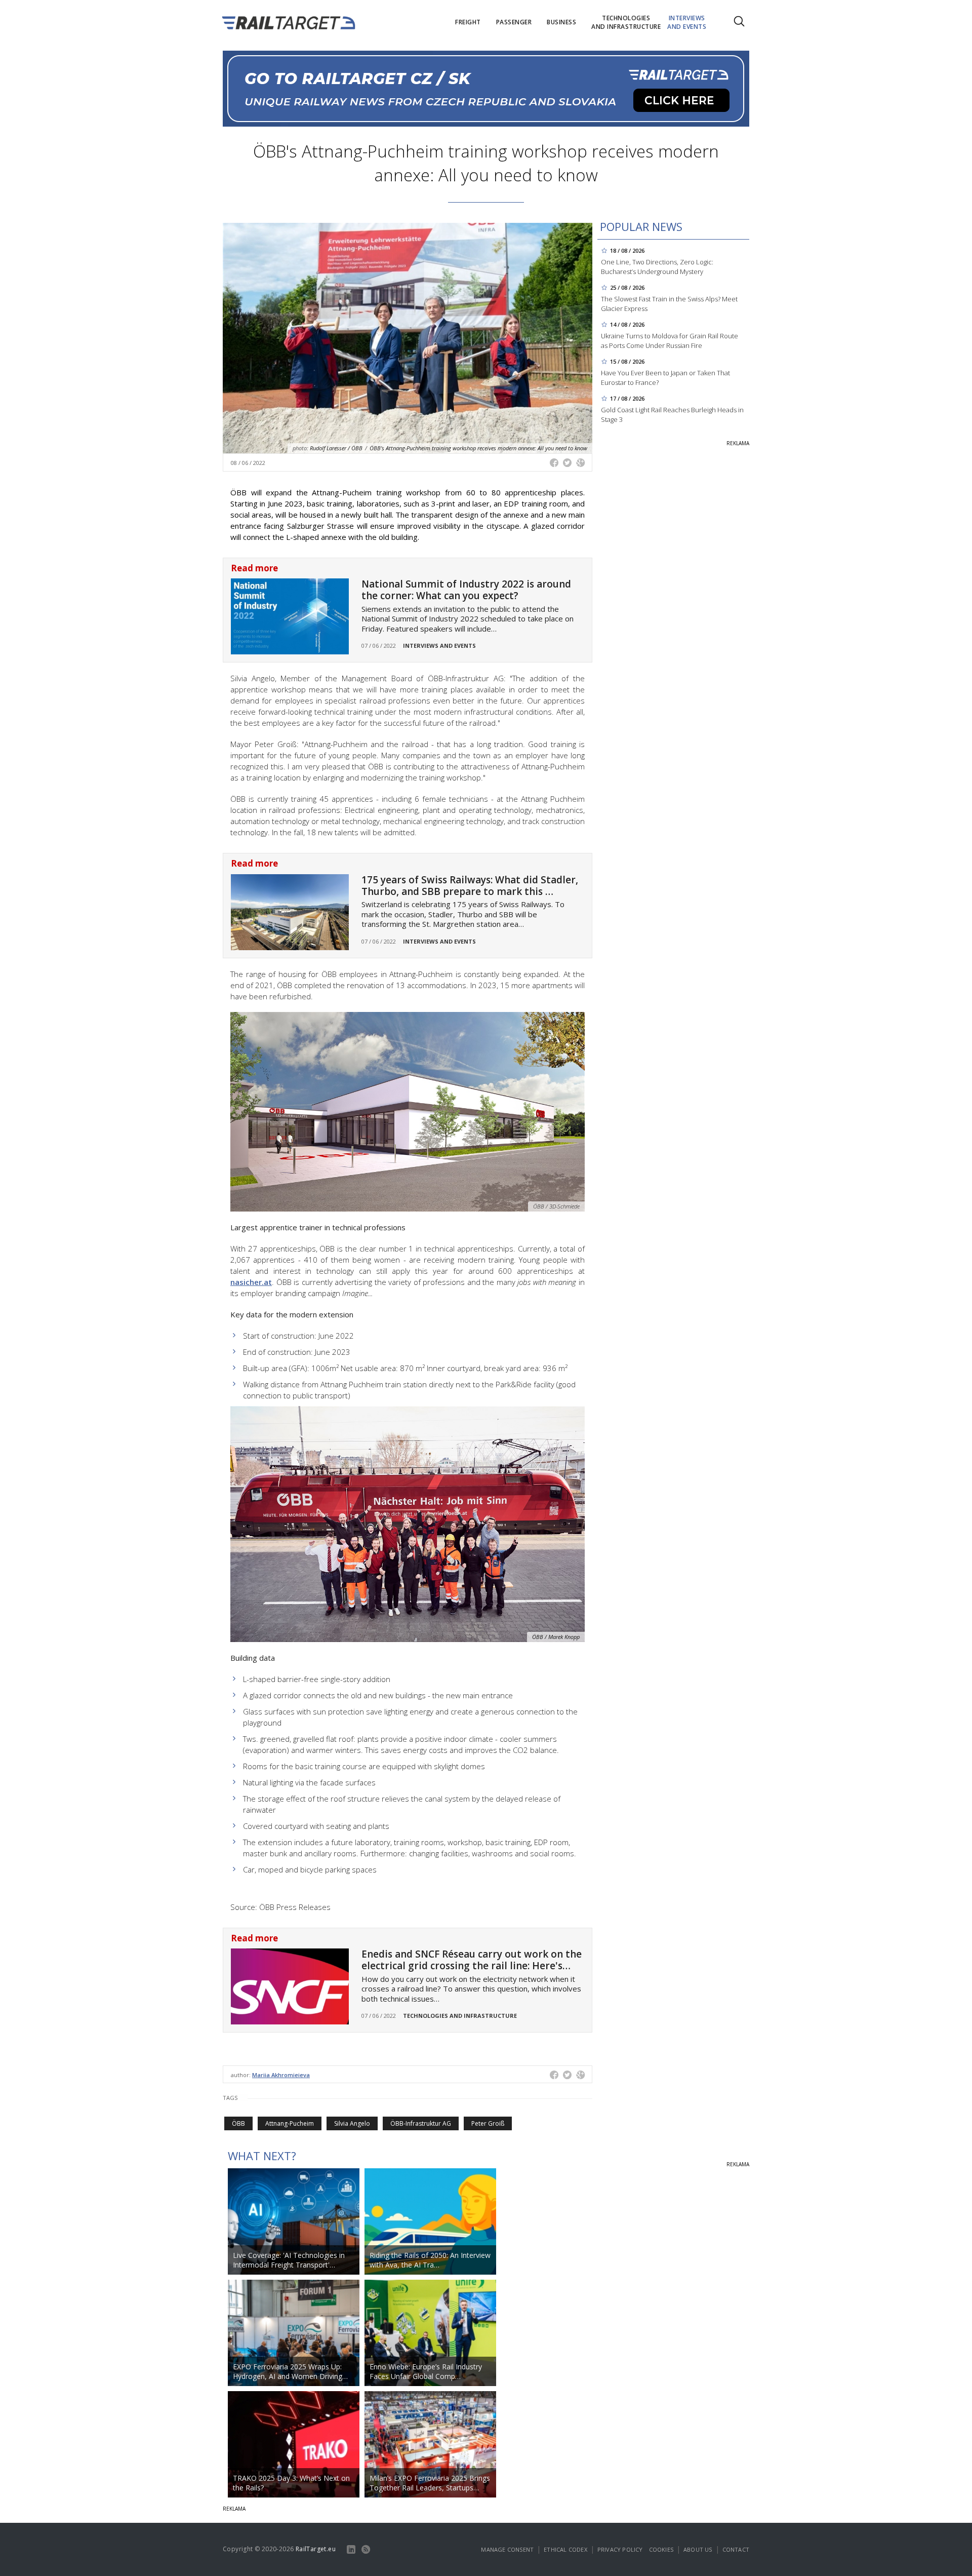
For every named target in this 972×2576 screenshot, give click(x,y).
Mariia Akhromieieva (281, 2075)
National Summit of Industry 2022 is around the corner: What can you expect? (466, 590)
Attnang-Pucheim (290, 2123)
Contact (736, 2549)
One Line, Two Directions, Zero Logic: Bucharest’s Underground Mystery (657, 267)
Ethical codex (565, 2549)
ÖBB (238, 2123)
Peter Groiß (488, 2123)
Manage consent (507, 2549)
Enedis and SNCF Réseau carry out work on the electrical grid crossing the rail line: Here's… (472, 1960)
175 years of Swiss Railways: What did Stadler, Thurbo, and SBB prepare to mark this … (470, 886)
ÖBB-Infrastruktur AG (421, 2123)
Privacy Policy (620, 2549)
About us (698, 2549)
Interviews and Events (439, 646)
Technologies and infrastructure (460, 2016)
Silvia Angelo (352, 2123)
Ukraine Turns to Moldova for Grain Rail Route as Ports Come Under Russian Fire (670, 341)
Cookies (661, 2549)
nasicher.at (251, 1282)
